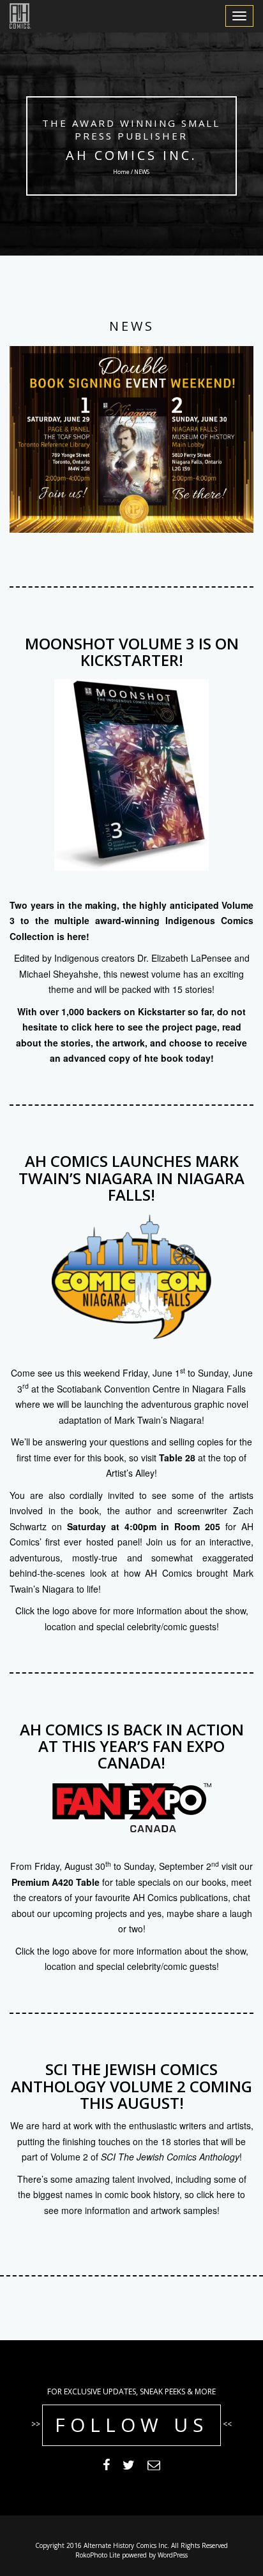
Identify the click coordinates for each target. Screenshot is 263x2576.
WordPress (173, 2555)
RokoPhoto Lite (98, 2555)
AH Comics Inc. (131, 155)
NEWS (132, 326)
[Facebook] (106, 2467)
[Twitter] (129, 2467)
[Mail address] (154, 2467)
